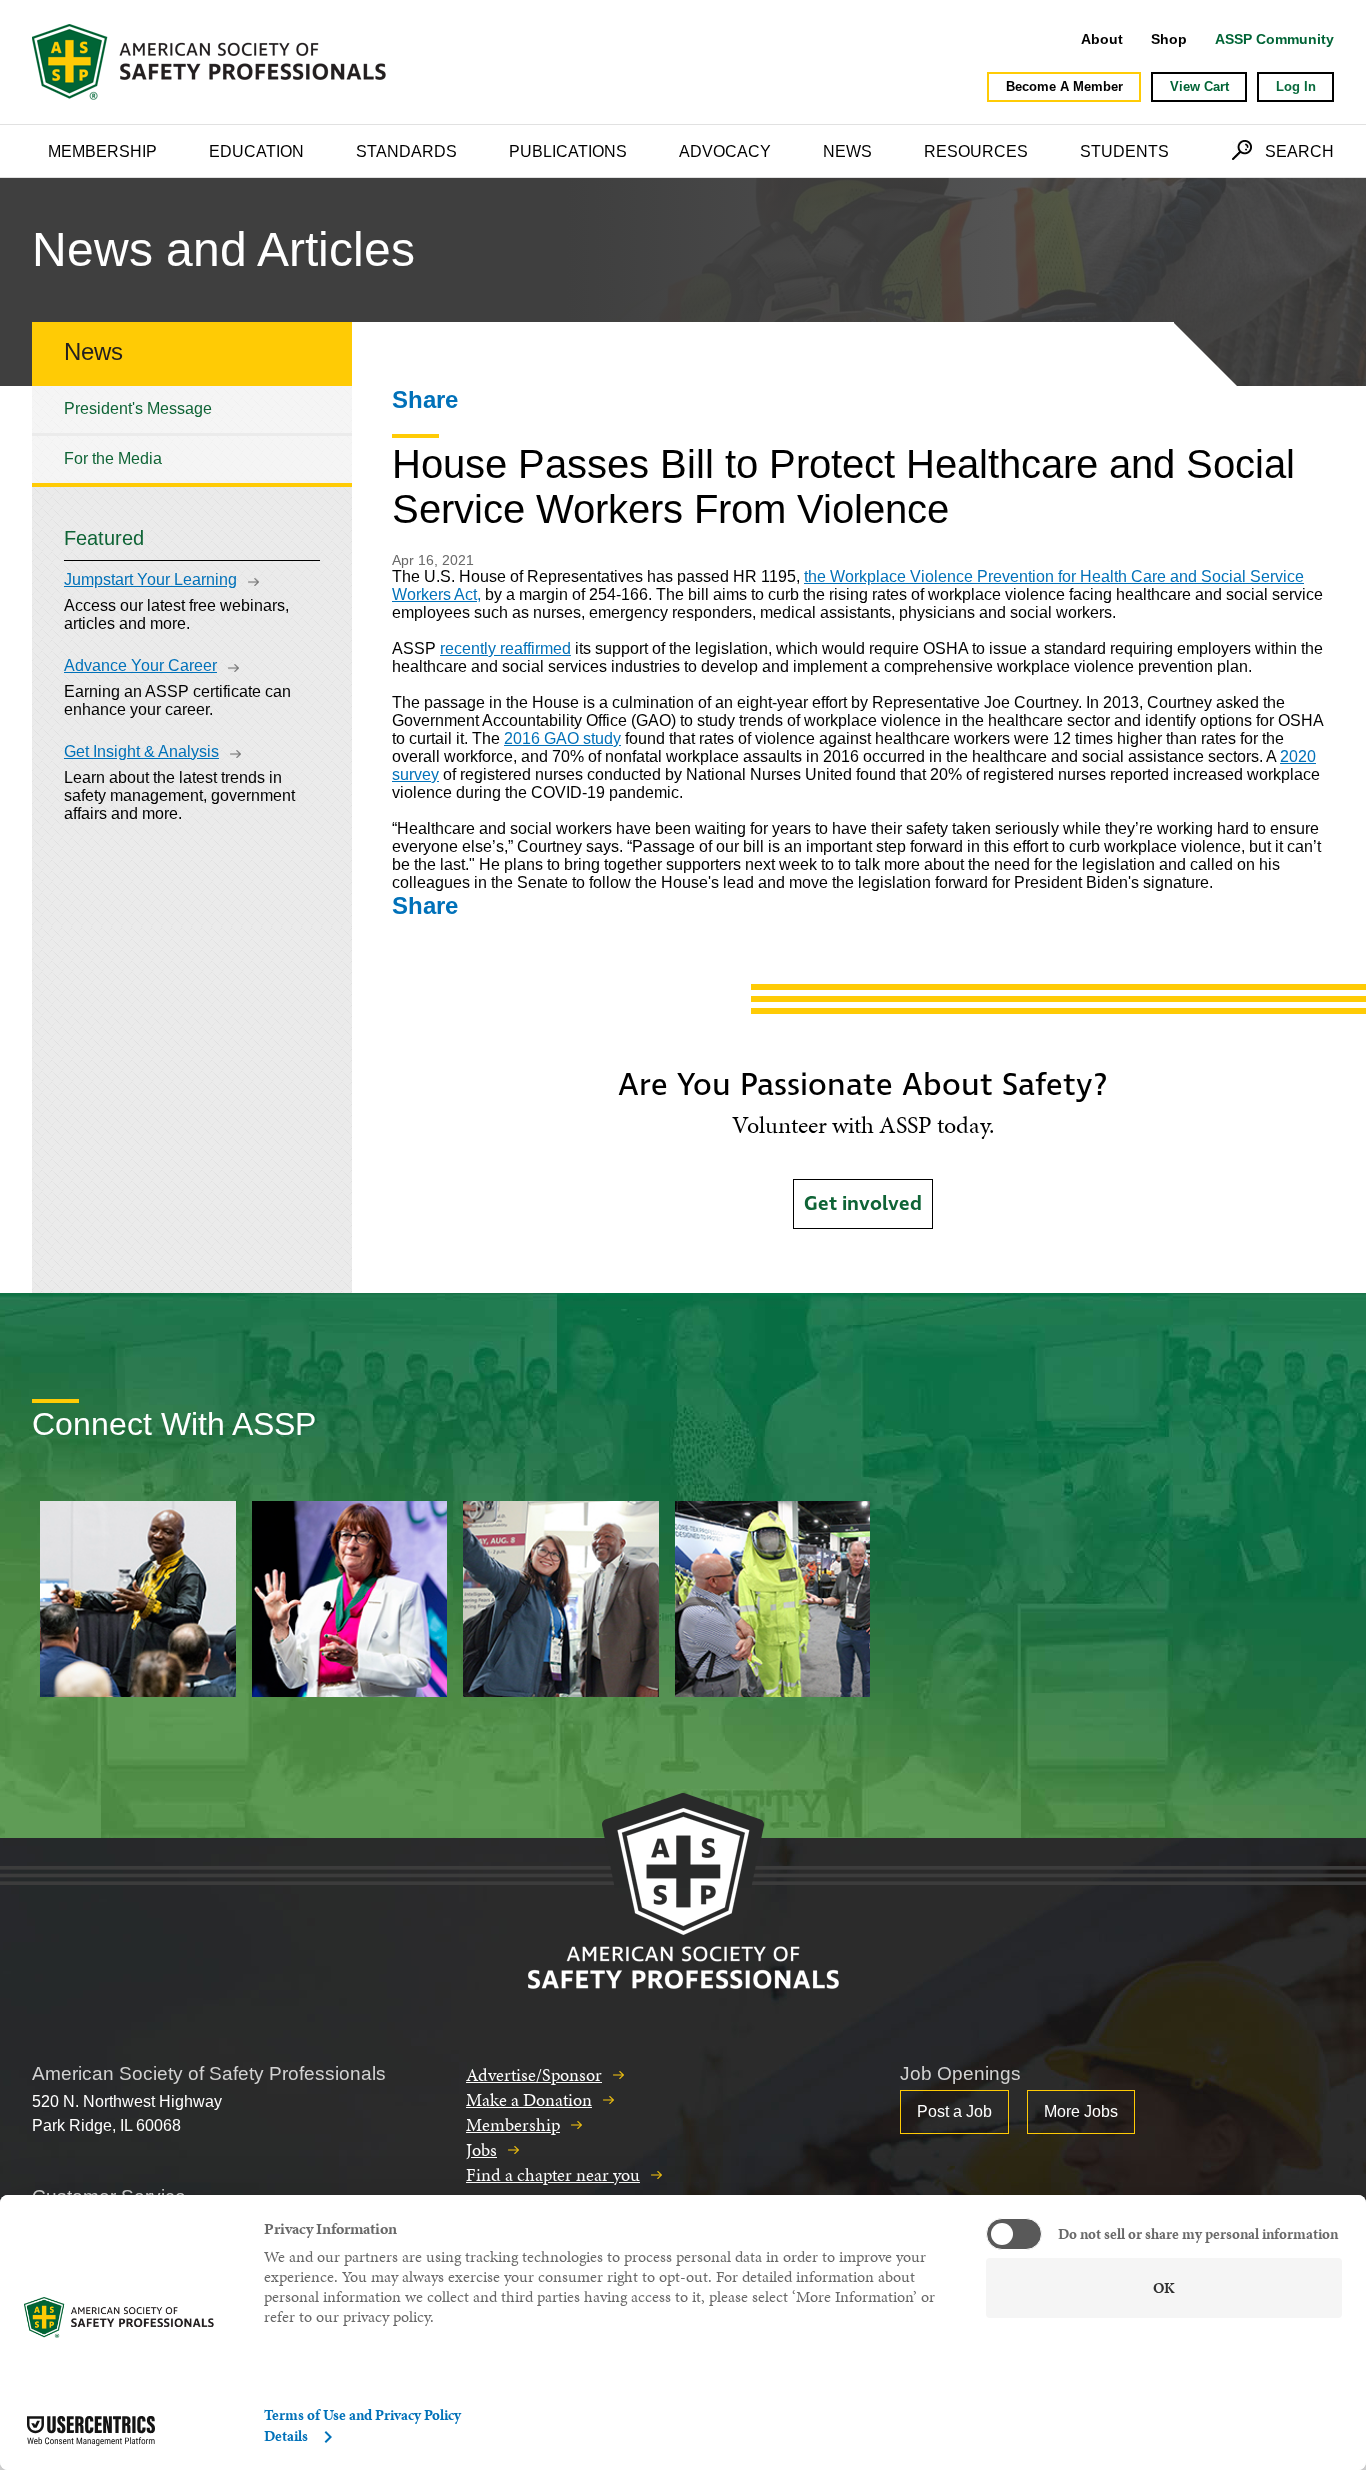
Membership (102, 151)
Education (256, 151)
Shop (1169, 39)
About (1102, 39)
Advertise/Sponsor (534, 2074)
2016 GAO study (562, 738)
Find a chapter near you (553, 2174)
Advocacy (725, 151)
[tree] (192, 434)
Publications (568, 151)
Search (1299, 151)
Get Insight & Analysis (141, 751)
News (847, 151)
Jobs (481, 2149)
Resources (976, 151)
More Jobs (1081, 2111)
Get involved (863, 1204)
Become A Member (1064, 86)
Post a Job (954, 2111)
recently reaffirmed (505, 648)
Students (1124, 151)
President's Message (138, 408)
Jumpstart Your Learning (150, 579)
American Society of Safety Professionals (211, 62)
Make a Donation (529, 2099)
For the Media (113, 458)
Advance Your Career (140, 665)
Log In (1296, 86)
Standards (406, 151)
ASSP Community (1274, 39)
